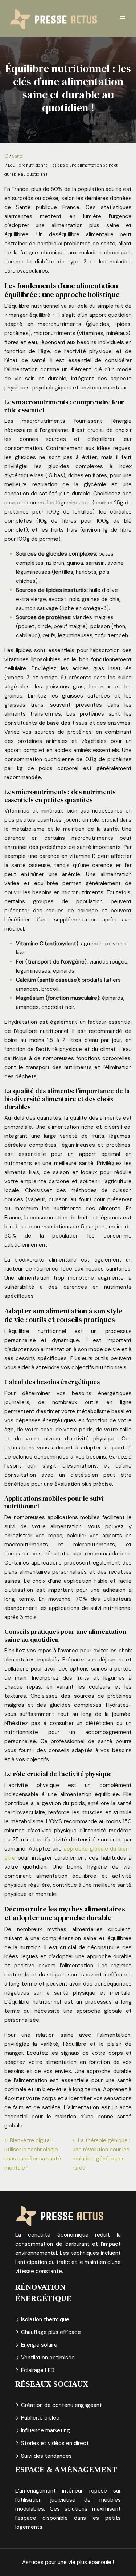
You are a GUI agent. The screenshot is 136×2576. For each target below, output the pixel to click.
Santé (17, 156)
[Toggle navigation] (123, 18)
